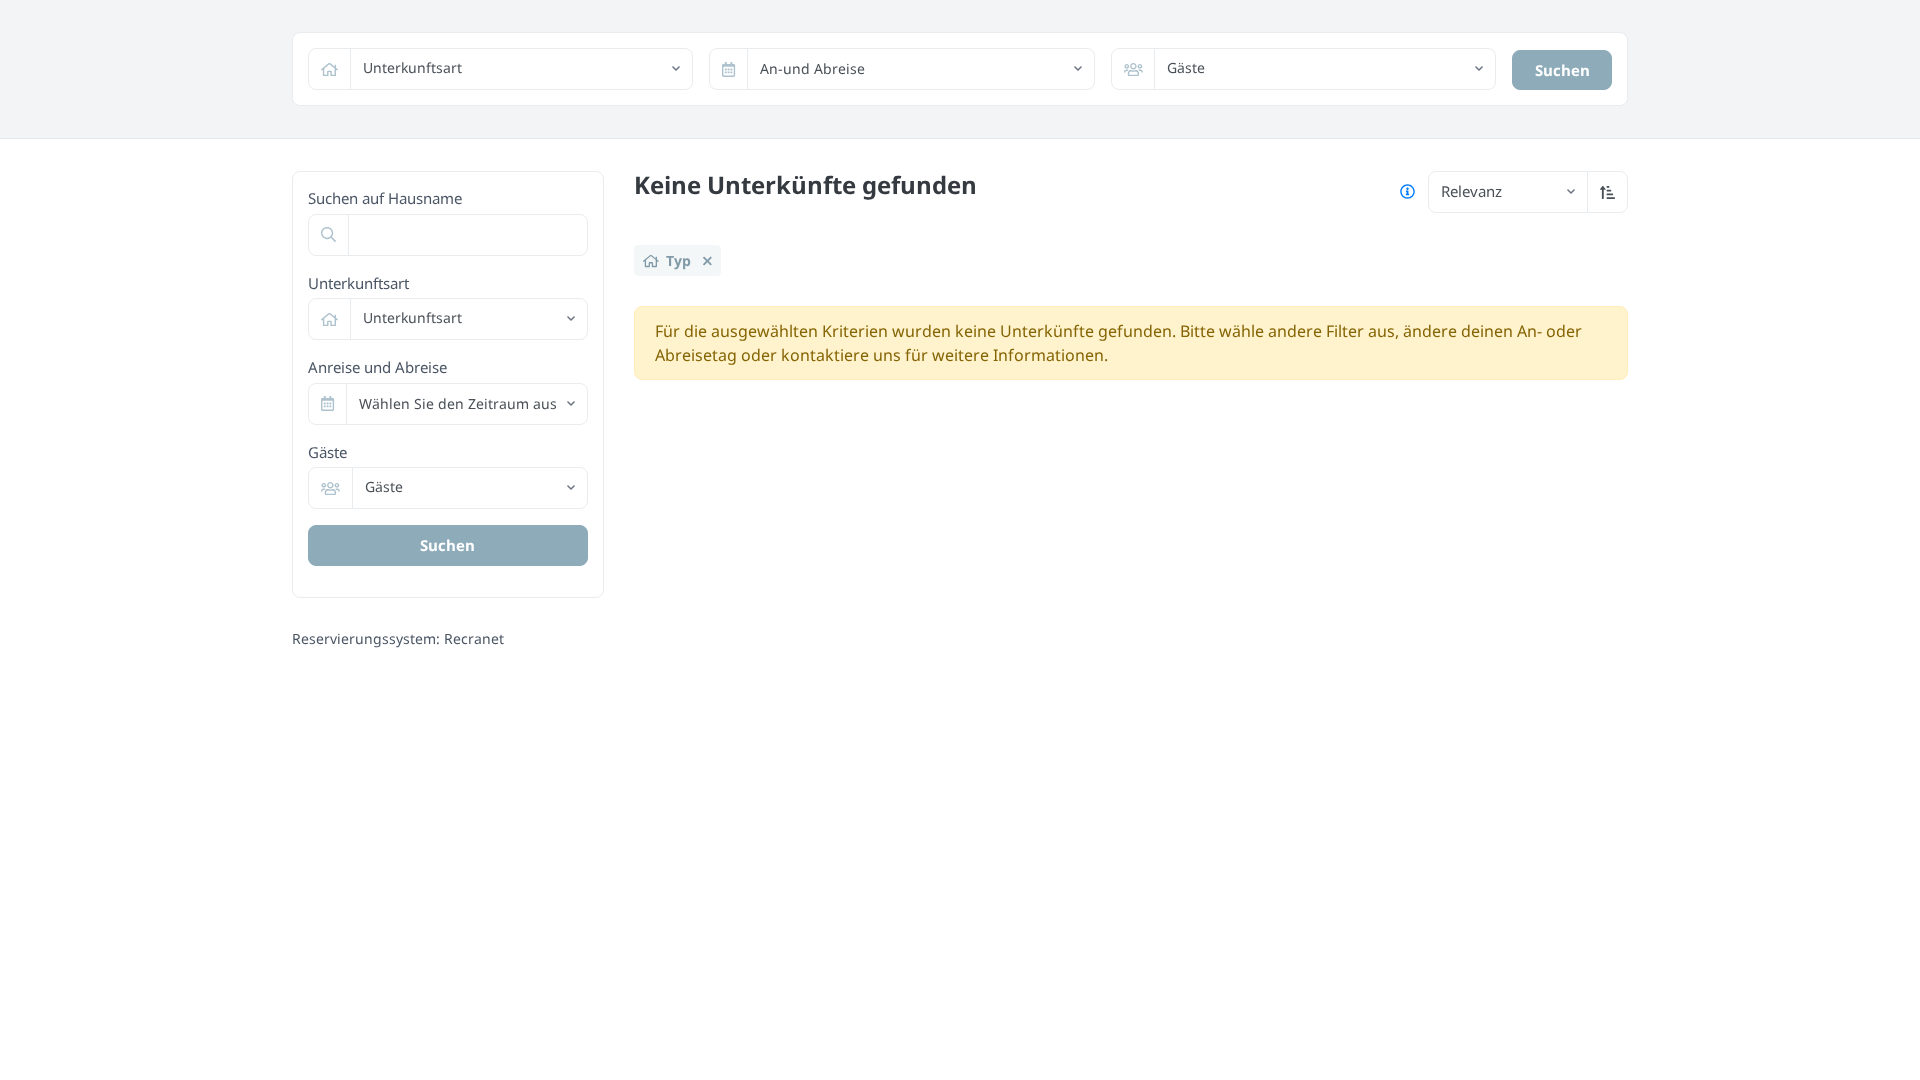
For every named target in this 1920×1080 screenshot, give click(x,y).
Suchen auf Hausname (385, 198)
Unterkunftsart (358, 283)
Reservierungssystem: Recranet (398, 638)
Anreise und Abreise (377, 367)
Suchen (1562, 70)
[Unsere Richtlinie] (1407, 192)
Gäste (327, 452)
